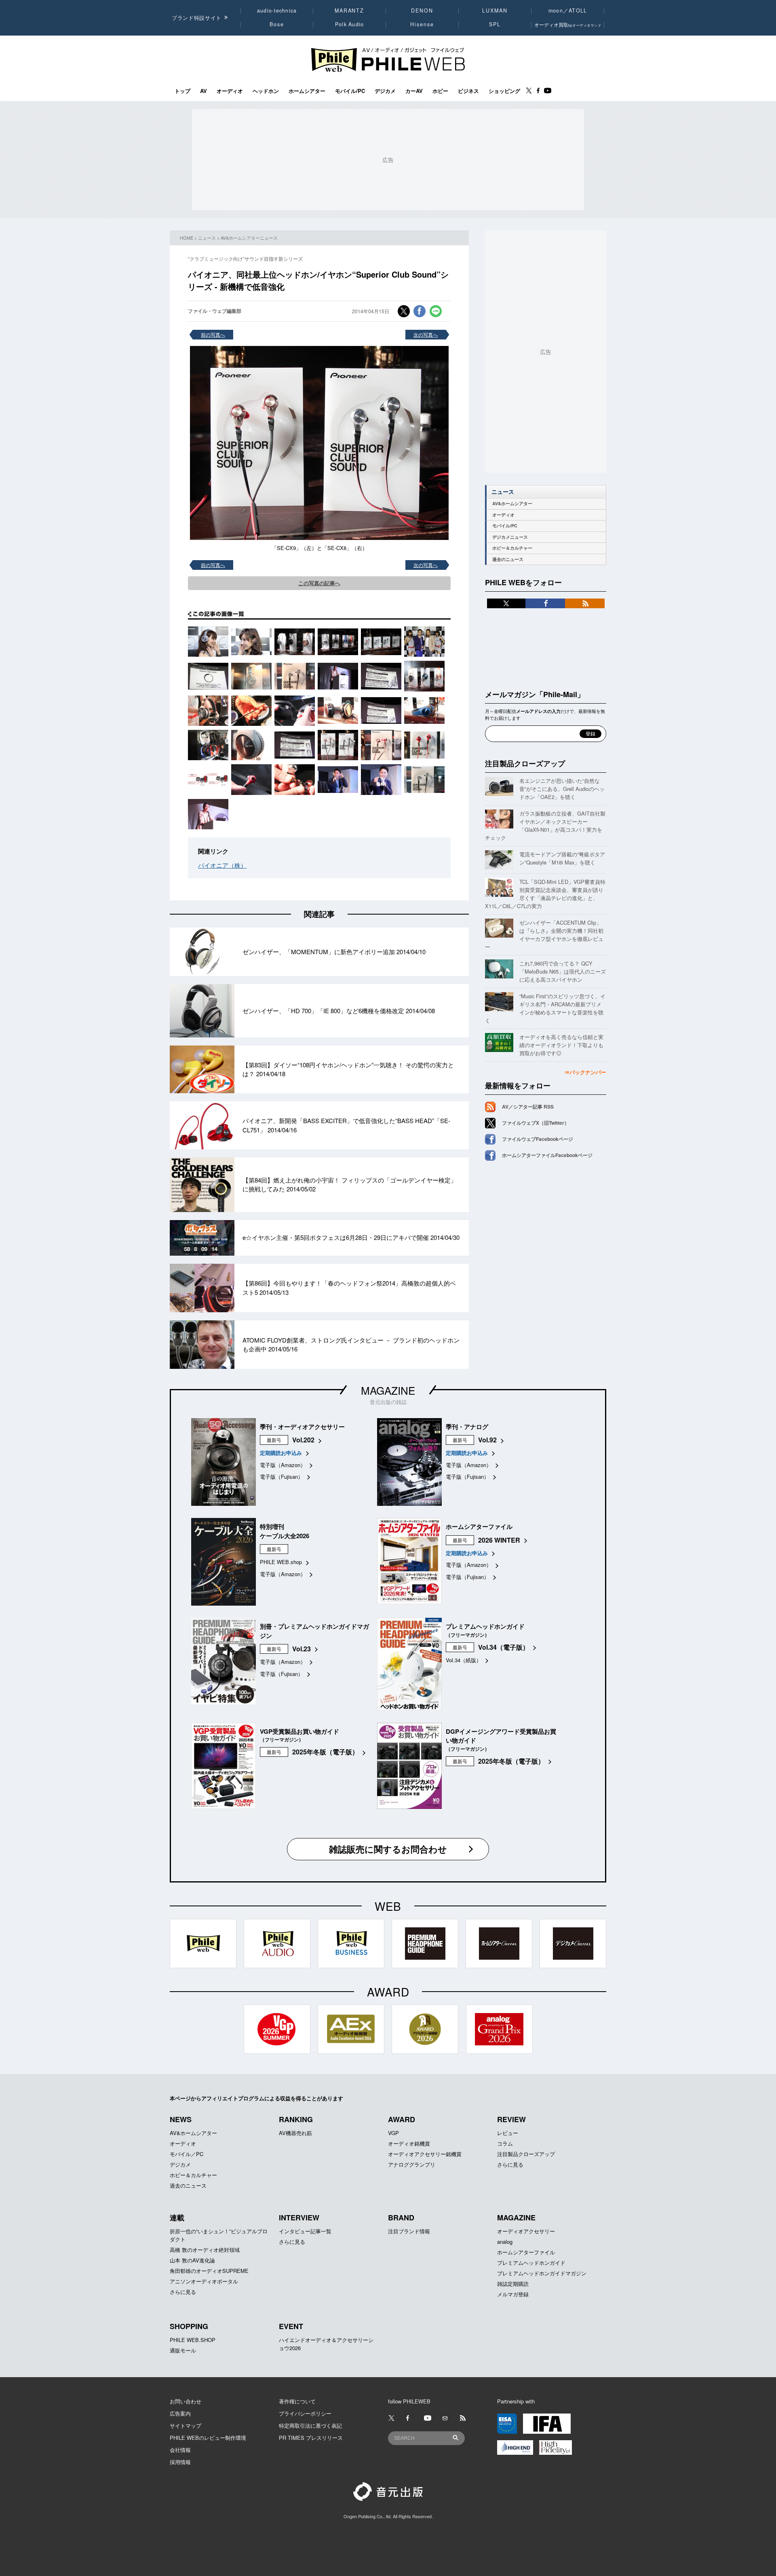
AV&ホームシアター (512, 503)
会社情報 (180, 2450)
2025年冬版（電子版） (325, 1752)
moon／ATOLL (568, 11)
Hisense (422, 24)
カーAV (414, 91)
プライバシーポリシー (305, 2413)
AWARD (402, 2119)
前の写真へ (213, 334)
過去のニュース (508, 559)
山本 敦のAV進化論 (192, 2260)
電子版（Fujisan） (282, 1477)
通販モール (183, 2350)
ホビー (440, 91)
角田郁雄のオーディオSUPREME (209, 2271)
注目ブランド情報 (409, 2231)
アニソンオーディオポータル (204, 2281)
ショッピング (504, 91)
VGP (393, 2133)
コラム (505, 2143)
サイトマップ (186, 2425)
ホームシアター (307, 91)
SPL (495, 24)
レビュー (508, 2133)
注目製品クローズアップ (525, 763)
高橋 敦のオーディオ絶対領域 (205, 2250)
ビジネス (468, 91)
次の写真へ (426, 334)
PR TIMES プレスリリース (311, 2438)
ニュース (207, 238)
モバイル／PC (187, 2154)
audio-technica (277, 11)
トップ (182, 91)
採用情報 (180, 2462)
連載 (177, 2218)
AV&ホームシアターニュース (249, 238)
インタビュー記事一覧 (305, 2231)
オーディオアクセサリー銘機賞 (425, 2154)
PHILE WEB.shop (281, 1562)
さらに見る (510, 2164)
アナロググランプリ (412, 2164)
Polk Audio (350, 24)
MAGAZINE (388, 1390)
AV (203, 91)
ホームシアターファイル (526, 2252)
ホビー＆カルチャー (512, 548)
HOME (187, 238)
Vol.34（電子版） (504, 1647)
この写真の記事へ (319, 583)
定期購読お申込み (281, 1453)
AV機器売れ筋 (295, 2133)
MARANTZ (349, 11)
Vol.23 (302, 1649)
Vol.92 (487, 1440)
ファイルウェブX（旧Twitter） (536, 1123)
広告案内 (180, 2413)
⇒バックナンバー (585, 1072)
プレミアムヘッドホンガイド (531, 2263)
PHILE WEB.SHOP (193, 2340)
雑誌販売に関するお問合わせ (388, 1849)
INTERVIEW (299, 2218)
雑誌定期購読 (513, 2284)
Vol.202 (303, 1440)
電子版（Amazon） (283, 1465)
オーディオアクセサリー (526, 2231)
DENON (422, 11)
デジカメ (385, 91)
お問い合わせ (186, 2401)
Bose (277, 24)
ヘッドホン (266, 91)
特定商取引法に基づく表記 (310, 2425)
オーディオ (230, 91)
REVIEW (511, 2119)
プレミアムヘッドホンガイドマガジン (542, 2273)
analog (505, 2242)
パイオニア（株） (222, 865)
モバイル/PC (350, 91)
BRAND (401, 2218)
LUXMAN (495, 11)
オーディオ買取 (568, 24)
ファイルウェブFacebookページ (538, 1139)
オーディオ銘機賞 (409, 2143)
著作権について (297, 2401)
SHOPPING (189, 2326)
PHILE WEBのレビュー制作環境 (208, 2438)
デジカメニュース (510, 537)
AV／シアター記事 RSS (528, 1107)
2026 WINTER (499, 1540)
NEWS (181, 2119)
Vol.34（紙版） (464, 1660)
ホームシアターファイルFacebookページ (547, 1155)
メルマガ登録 (513, 2294)
